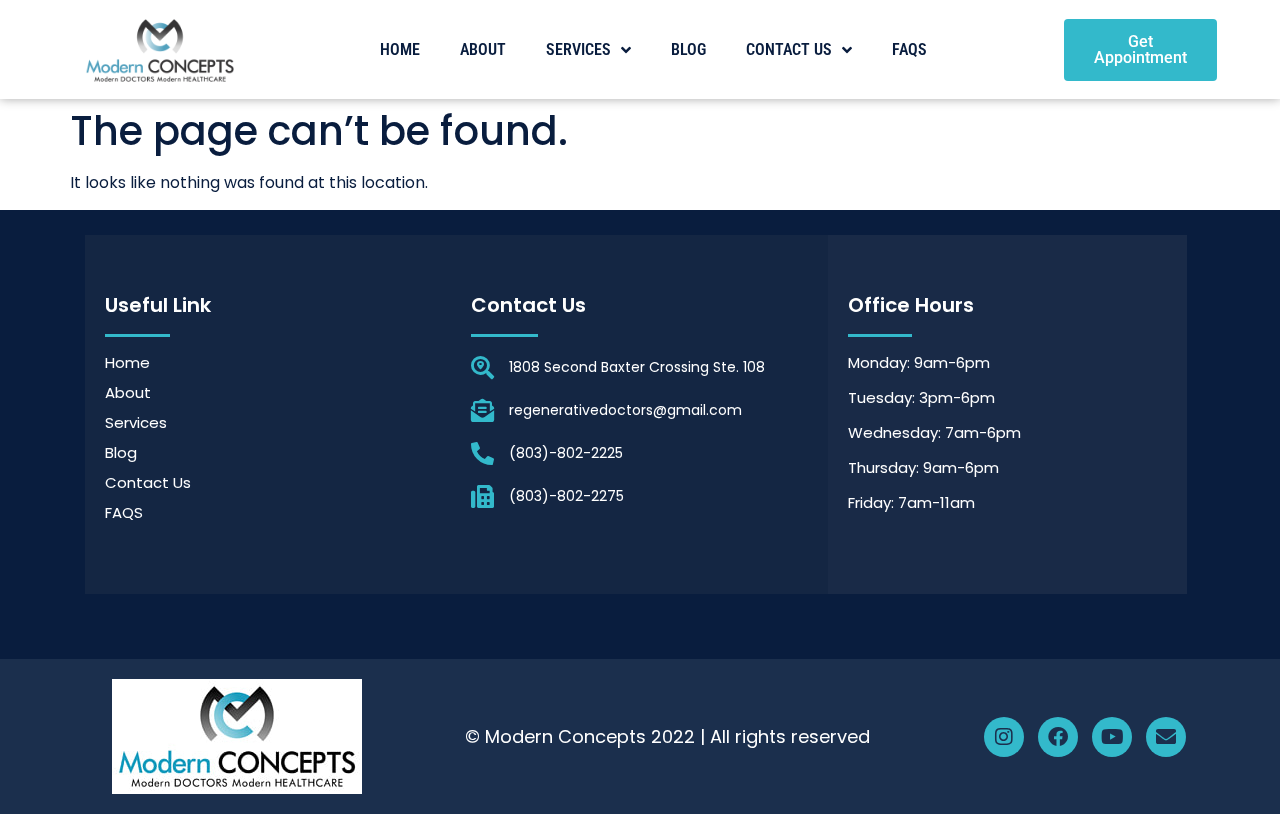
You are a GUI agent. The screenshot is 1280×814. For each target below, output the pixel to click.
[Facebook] (1058, 737)
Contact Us (789, 49)
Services (578, 49)
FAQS (909, 49)
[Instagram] (1004, 737)
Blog (688, 49)
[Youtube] (1112, 737)
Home (400, 49)
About (483, 49)
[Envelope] (1166, 737)
